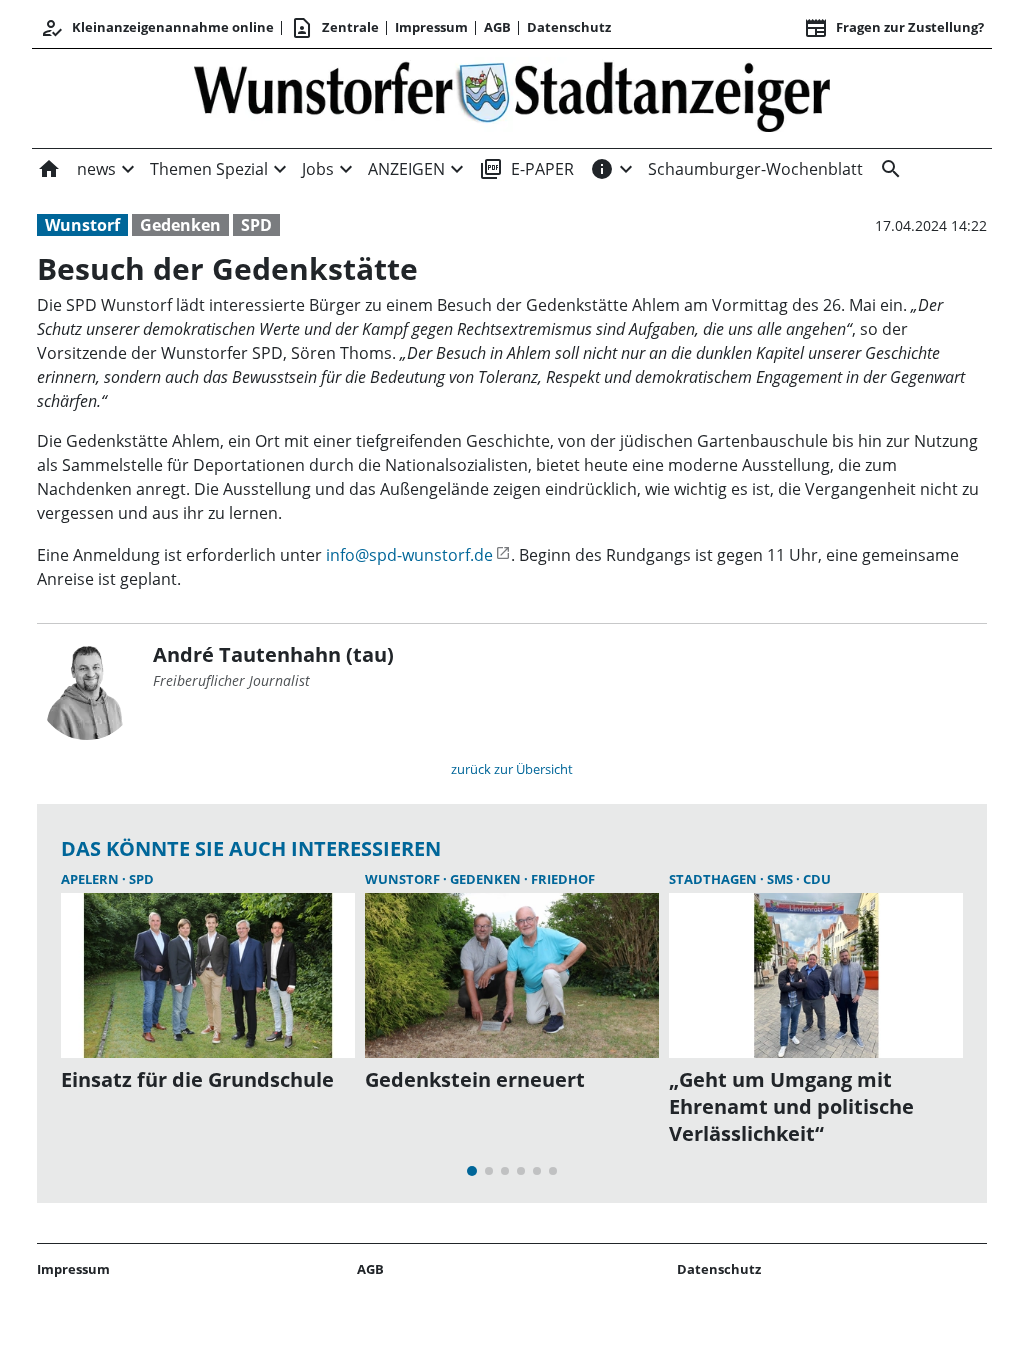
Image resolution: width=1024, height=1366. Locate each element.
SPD (256, 225)
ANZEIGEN (406, 169)
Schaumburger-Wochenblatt (755, 169)
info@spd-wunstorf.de (409, 555)
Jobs (318, 169)
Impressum (431, 27)
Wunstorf (82, 225)
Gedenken (180, 225)
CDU (817, 879)
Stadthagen (714, 879)
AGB (497, 27)
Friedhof (563, 879)
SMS (781, 879)
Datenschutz (569, 27)
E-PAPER (526, 169)
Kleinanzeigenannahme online (157, 28)
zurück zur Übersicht (512, 769)
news (96, 169)
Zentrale (334, 28)
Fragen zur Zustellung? (894, 28)
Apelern (91, 879)
